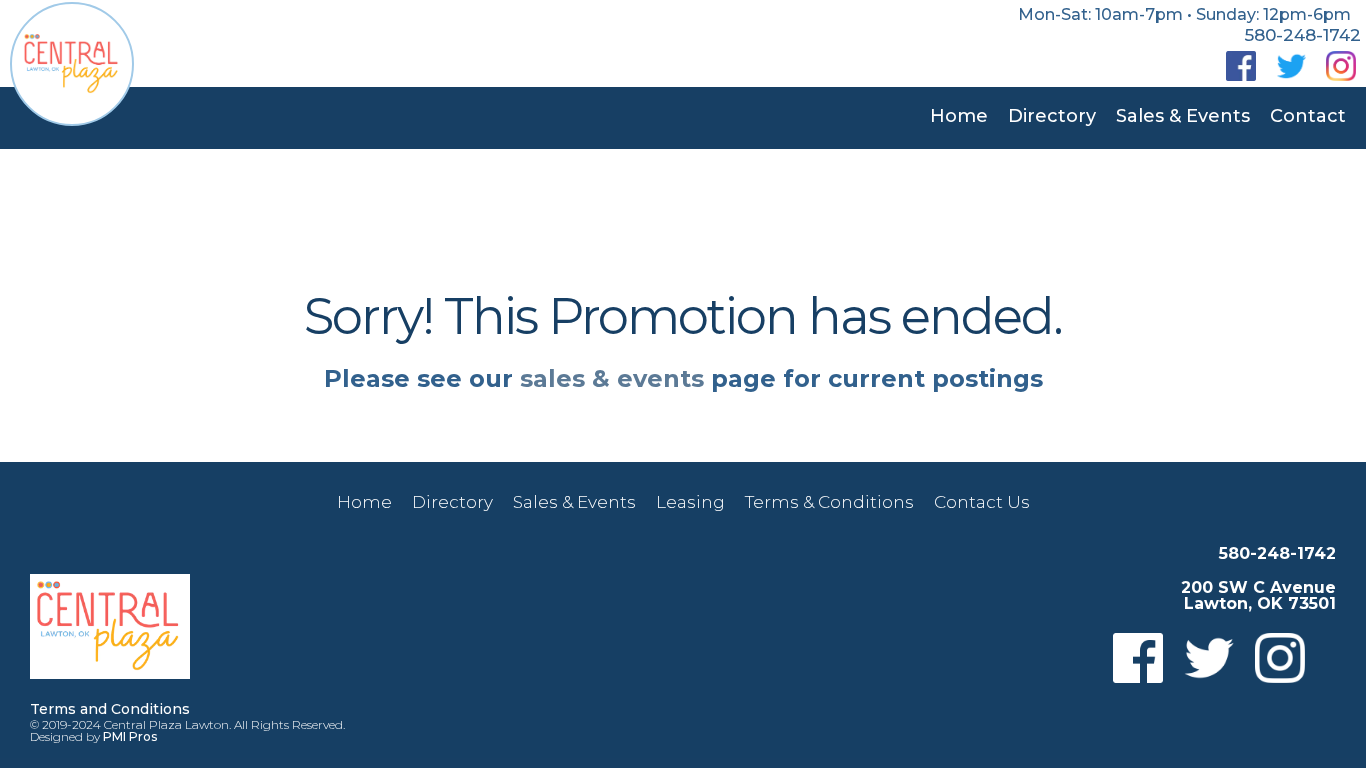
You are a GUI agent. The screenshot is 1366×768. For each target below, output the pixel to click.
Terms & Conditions (829, 502)
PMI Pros (130, 736)
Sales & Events (1183, 116)
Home (959, 116)
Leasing (690, 502)
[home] (72, 64)
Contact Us (982, 502)
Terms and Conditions (110, 709)
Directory (1052, 116)
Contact (1308, 116)
